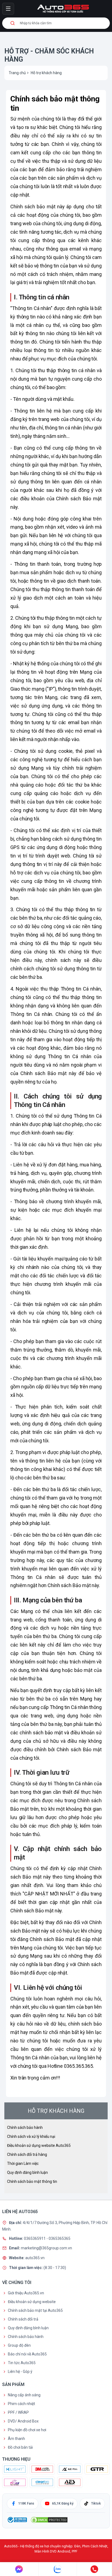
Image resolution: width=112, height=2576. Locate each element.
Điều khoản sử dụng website (32, 2302)
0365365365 (60, 2238)
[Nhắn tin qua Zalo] (58, 2569)
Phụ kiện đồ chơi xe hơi (27, 2430)
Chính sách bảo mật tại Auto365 (35, 2310)
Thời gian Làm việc (23, 2163)
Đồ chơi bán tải (20, 2447)
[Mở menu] (8, 9)
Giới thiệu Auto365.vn (26, 2293)
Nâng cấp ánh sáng (24, 2395)
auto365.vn (35, 2258)
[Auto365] (63, 9)
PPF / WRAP (18, 2412)
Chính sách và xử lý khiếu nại (31, 2136)
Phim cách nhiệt (21, 2404)
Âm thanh (16, 2439)
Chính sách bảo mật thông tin (32, 2181)
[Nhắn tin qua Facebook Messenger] (19, 2569)
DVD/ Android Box (23, 2421)
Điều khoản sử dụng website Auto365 (39, 2145)
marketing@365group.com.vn (46, 2248)
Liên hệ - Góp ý (20, 2372)
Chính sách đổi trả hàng (27, 2154)
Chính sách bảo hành (25, 2127)
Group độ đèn (19, 2345)
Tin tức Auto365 (22, 2363)
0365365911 (35, 2238)
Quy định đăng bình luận (27, 2172)
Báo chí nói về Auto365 (27, 2354)
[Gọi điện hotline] (94, 2569)
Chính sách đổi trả (23, 2319)
